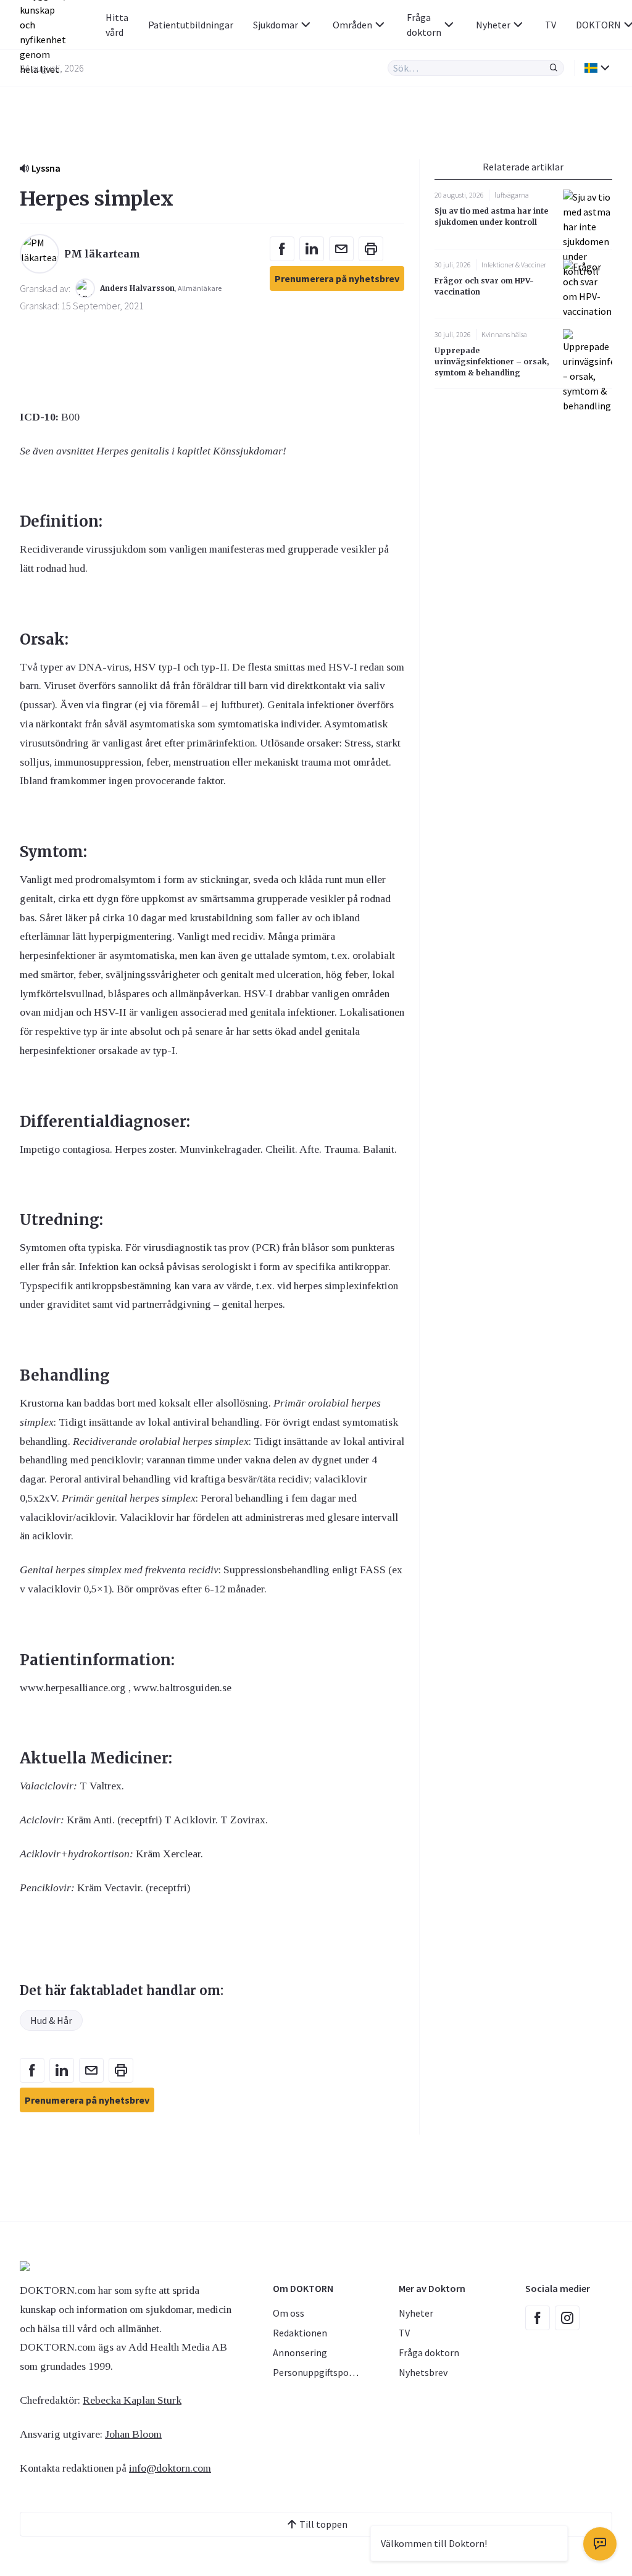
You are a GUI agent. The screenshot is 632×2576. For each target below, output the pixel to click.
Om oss (289, 2313)
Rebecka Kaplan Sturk (132, 2400)
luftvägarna (512, 195)
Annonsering (300, 2352)
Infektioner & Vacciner (514, 265)
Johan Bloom (133, 2434)
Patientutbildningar (191, 25)
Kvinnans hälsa (504, 334)
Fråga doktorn (424, 25)
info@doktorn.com (170, 2468)
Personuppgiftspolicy (318, 2372)
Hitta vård (117, 25)
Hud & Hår (51, 2020)
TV (551, 25)
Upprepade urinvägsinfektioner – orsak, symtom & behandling (492, 362)
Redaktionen (300, 2333)
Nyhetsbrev (423, 2372)
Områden (352, 25)
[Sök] (554, 68)
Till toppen (323, 2524)
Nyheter (493, 25)
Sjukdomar (276, 25)
